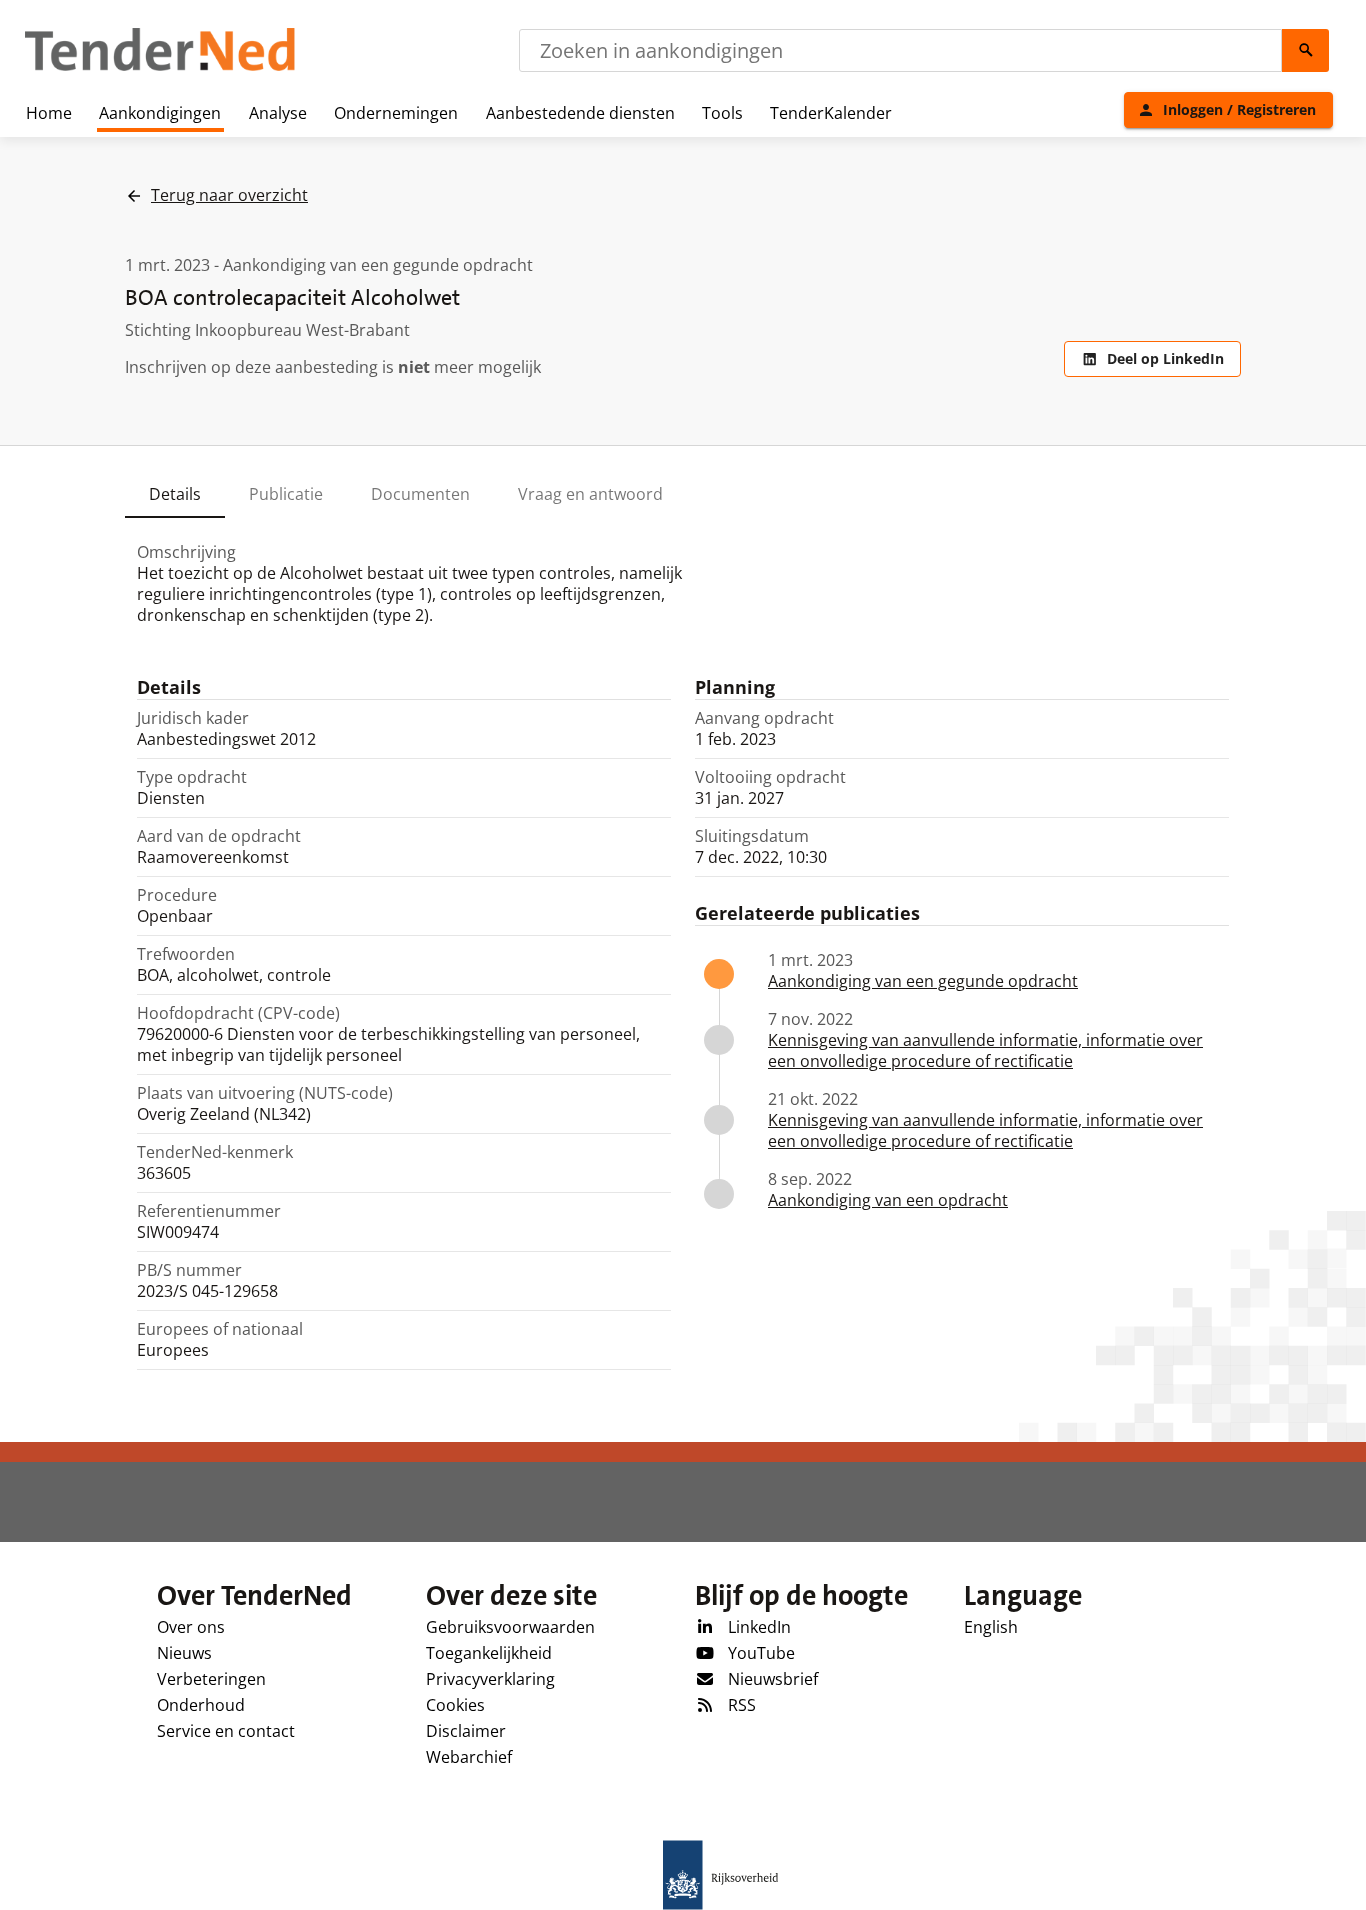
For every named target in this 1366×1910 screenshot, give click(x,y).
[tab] (175, 494)
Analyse (278, 113)
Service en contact (226, 1731)
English (991, 1627)
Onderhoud (201, 1705)
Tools (722, 113)
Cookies (455, 1705)
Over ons (191, 1627)
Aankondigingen (160, 113)
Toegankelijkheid (489, 1653)
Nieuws (184, 1653)
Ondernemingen (396, 113)
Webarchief (469, 1757)
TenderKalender (831, 113)
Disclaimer (466, 1731)
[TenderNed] (160, 68)
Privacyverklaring (490, 1679)
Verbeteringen (211, 1679)
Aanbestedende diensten (580, 113)
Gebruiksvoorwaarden (510, 1627)
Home (49, 113)
